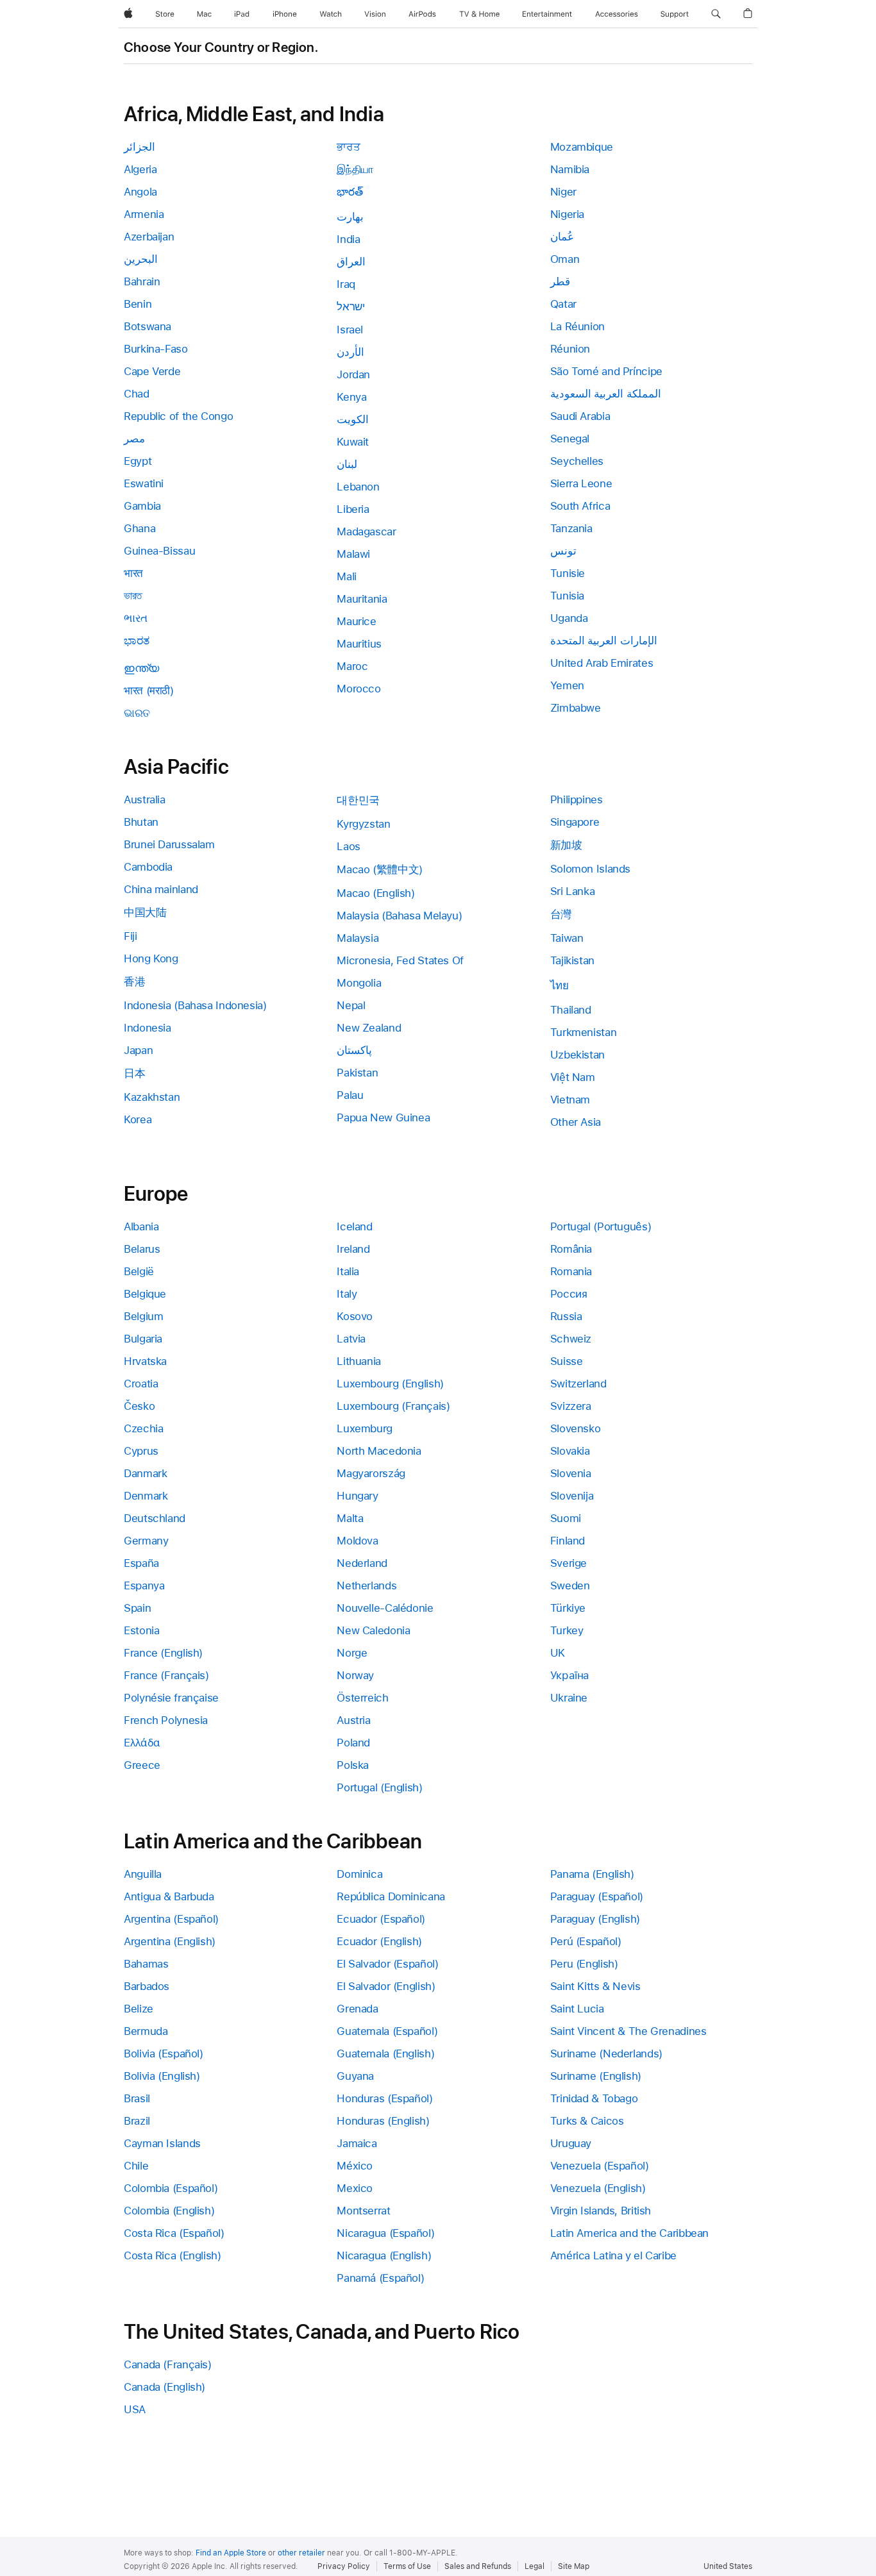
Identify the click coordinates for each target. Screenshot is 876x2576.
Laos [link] (349, 846)
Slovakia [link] (570, 1451)
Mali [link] (347, 576)
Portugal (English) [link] (379, 1787)
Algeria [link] (140, 169)
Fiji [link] (131, 936)
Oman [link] (565, 259)
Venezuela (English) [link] (598, 2188)
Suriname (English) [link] (596, 2076)
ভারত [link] (133, 596)
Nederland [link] (362, 1563)
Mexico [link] (355, 2188)
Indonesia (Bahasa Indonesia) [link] (195, 1005)
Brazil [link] (137, 2121)
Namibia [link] (570, 169)
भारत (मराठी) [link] (149, 690)
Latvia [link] (351, 1339)
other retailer (301, 2553)
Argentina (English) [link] (170, 1941)
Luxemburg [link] (365, 1428)
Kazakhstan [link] (152, 1097)
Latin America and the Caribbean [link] (629, 2233)
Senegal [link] (570, 439)
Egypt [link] (138, 461)
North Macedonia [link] (379, 1451)
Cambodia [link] (148, 867)
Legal (535, 2566)
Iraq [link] (346, 284)
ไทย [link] (560, 985)
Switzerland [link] (578, 1384)
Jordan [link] (353, 374)
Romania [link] (571, 1271)
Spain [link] (137, 1608)
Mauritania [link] (362, 599)
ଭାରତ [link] (137, 713)
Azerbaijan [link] (149, 237)
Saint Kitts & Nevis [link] (595, 1986)
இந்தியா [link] (355, 169)
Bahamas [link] (146, 1964)
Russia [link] (566, 1316)
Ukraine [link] (569, 1698)
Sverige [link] (569, 1563)
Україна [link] (570, 1675)
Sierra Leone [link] (581, 483)
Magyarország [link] (371, 1473)
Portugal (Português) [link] (601, 1226)
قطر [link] (560, 281)
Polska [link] (353, 1765)
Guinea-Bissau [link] (159, 551)
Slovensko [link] (576, 1428)
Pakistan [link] (357, 1073)
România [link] (571, 1249)
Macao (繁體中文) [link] (380, 869)
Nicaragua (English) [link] (384, 2255)
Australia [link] (145, 799)
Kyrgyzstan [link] (363, 824)
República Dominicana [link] (391, 1896)
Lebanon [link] (358, 487)
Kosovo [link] (355, 1316)
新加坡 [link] (566, 845)
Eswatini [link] (144, 483)
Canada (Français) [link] (168, 2364)
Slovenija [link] (572, 1496)
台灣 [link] (561, 914)
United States (728, 2566)
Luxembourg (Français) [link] (393, 1406)
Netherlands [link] (366, 1585)
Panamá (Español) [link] (380, 2278)
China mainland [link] (161, 889)
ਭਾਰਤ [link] (348, 147)
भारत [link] (133, 573)
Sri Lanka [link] (573, 891)
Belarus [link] (142, 1249)
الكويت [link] (353, 419)
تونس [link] (563, 551)
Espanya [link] (144, 1585)
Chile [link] (136, 2166)
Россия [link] (569, 1294)
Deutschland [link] (155, 1518)
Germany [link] (146, 1541)
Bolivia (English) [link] (162, 2076)
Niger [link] (563, 192)
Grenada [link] (357, 2009)
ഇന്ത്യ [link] (141, 668)
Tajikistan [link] (572, 960)
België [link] (139, 1271)
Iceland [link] (354, 1226)
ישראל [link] (350, 306)
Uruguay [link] (571, 2143)
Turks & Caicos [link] (587, 2121)
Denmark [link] (146, 1496)
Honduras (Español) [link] (384, 2098)
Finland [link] (568, 1541)
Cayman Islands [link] (162, 2143)
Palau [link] (350, 1095)
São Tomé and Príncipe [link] (606, 371)
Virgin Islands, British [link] (601, 2211)
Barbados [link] (147, 1986)
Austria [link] (353, 1720)
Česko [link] (139, 1406)
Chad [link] (137, 394)
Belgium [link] (143, 1316)
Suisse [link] (567, 1361)
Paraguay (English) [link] (595, 1919)
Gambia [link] (142, 506)
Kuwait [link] (353, 442)
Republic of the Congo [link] (178, 416)
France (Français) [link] (166, 1675)
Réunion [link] (570, 349)
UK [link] (558, 1653)
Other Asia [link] (576, 1122)
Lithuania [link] (359, 1361)
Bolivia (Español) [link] (164, 2053)
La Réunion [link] (577, 326)
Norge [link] (352, 1653)
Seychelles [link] (577, 461)
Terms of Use (407, 2566)
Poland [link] (353, 1743)
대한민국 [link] (358, 800)
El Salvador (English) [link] (386, 1986)
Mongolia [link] (359, 983)
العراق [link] (351, 262)
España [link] (141, 1563)
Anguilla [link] (143, 1874)
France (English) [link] (163, 1653)
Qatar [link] (563, 304)
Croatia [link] (141, 1384)
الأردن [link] (350, 352)
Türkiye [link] (568, 1608)
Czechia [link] (143, 1428)
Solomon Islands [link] (590, 869)
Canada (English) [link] (164, 2387)
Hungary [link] (357, 1496)
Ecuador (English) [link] (379, 1941)
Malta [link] (350, 1518)
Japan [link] (138, 1050)
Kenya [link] (351, 397)
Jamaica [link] (357, 2143)
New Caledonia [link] (373, 1630)
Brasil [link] (137, 2098)
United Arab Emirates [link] (602, 663)
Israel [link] (350, 330)
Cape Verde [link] (152, 371)
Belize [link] (139, 2009)
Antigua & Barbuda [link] (169, 1896)
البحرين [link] (141, 259)
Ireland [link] (353, 1249)
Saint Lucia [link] (577, 2009)
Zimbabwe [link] (576, 708)
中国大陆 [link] (145, 912)
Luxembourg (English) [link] (390, 1384)
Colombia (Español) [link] (171, 2188)
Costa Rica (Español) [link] (174, 2233)
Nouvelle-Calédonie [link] (385, 1608)
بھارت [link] (350, 217)
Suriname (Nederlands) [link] (606, 2053)
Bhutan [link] (141, 822)
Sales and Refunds (478, 2566)
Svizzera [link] (571, 1406)
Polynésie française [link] (171, 1698)
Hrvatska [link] (145, 1361)
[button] (716, 14)
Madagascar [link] (366, 531)
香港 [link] (134, 982)
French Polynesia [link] (166, 1720)
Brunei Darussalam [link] (169, 844)
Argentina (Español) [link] (171, 1919)
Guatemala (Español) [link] (387, 2031)
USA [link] (135, 2409)
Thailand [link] (571, 1010)
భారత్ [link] (350, 192)
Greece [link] (142, 1765)
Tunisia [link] (567, 596)
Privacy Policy (344, 2566)
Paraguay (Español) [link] (597, 1896)
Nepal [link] (351, 1005)
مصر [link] (134, 439)
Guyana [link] (355, 2076)
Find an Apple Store (231, 2553)
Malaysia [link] (358, 938)
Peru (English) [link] (584, 1964)
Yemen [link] (567, 685)
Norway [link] (355, 1675)
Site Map (574, 2566)
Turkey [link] (567, 1630)
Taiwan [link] (567, 938)
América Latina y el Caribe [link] (613, 2255)
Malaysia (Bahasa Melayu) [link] (399, 916)
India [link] (348, 239)
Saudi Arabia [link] (580, 416)
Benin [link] (138, 304)
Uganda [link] (569, 618)
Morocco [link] (358, 689)
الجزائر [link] (139, 147)
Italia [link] (348, 1271)
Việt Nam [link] (573, 1077)
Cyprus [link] (141, 1451)
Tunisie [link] (568, 573)
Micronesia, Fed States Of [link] (400, 960)
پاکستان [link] (354, 1050)
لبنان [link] (347, 464)
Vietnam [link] (570, 1100)
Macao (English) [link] (375, 893)
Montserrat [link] (363, 2211)
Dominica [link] (359, 1874)
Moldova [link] (357, 1541)
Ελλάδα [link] (142, 1743)
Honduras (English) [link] (383, 2121)
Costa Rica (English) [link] (173, 2255)
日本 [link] (134, 1073)
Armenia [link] (144, 214)
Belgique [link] (145, 1294)
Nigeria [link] (567, 214)
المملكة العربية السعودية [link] (606, 394)
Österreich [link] (362, 1698)
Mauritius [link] (359, 644)
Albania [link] (141, 1226)
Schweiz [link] (571, 1339)
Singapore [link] (575, 822)
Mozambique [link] (582, 147)
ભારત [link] (136, 618)
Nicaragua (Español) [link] (385, 2233)
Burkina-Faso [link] (156, 349)
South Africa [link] (580, 506)
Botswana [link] (147, 326)
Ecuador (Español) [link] (381, 1919)
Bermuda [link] (146, 2031)
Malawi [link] (353, 554)
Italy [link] (347, 1294)
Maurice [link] (356, 621)
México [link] (355, 2166)
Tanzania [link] (571, 528)
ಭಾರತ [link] (137, 640)
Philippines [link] (577, 799)
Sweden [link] (570, 1585)
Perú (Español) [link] (586, 1941)
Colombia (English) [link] (169, 2211)
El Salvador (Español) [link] (387, 1964)
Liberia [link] (353, 509)
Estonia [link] (141, 1630)
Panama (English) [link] (592, 1874)
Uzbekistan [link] (577, 1055)
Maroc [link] (352, 666)
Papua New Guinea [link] (383, 1117)
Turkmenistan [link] (584, 1032)
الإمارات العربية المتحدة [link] (604, 640)
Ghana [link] (139, 528)
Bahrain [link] (142, 281)
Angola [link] (140, 192)
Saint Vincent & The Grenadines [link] (628, 2031)
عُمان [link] (562, 237)
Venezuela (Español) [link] (600, 2166)
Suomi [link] (566, 1518)
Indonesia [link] (147, 1028)
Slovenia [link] (571, 1473)
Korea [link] (138, 1119)
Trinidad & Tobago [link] (594, 2098)
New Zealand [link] (369, 1028)
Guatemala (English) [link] (385, 2053)
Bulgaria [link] (143, 1339)
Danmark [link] (145, 1473)
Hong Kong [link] (151, 958)
